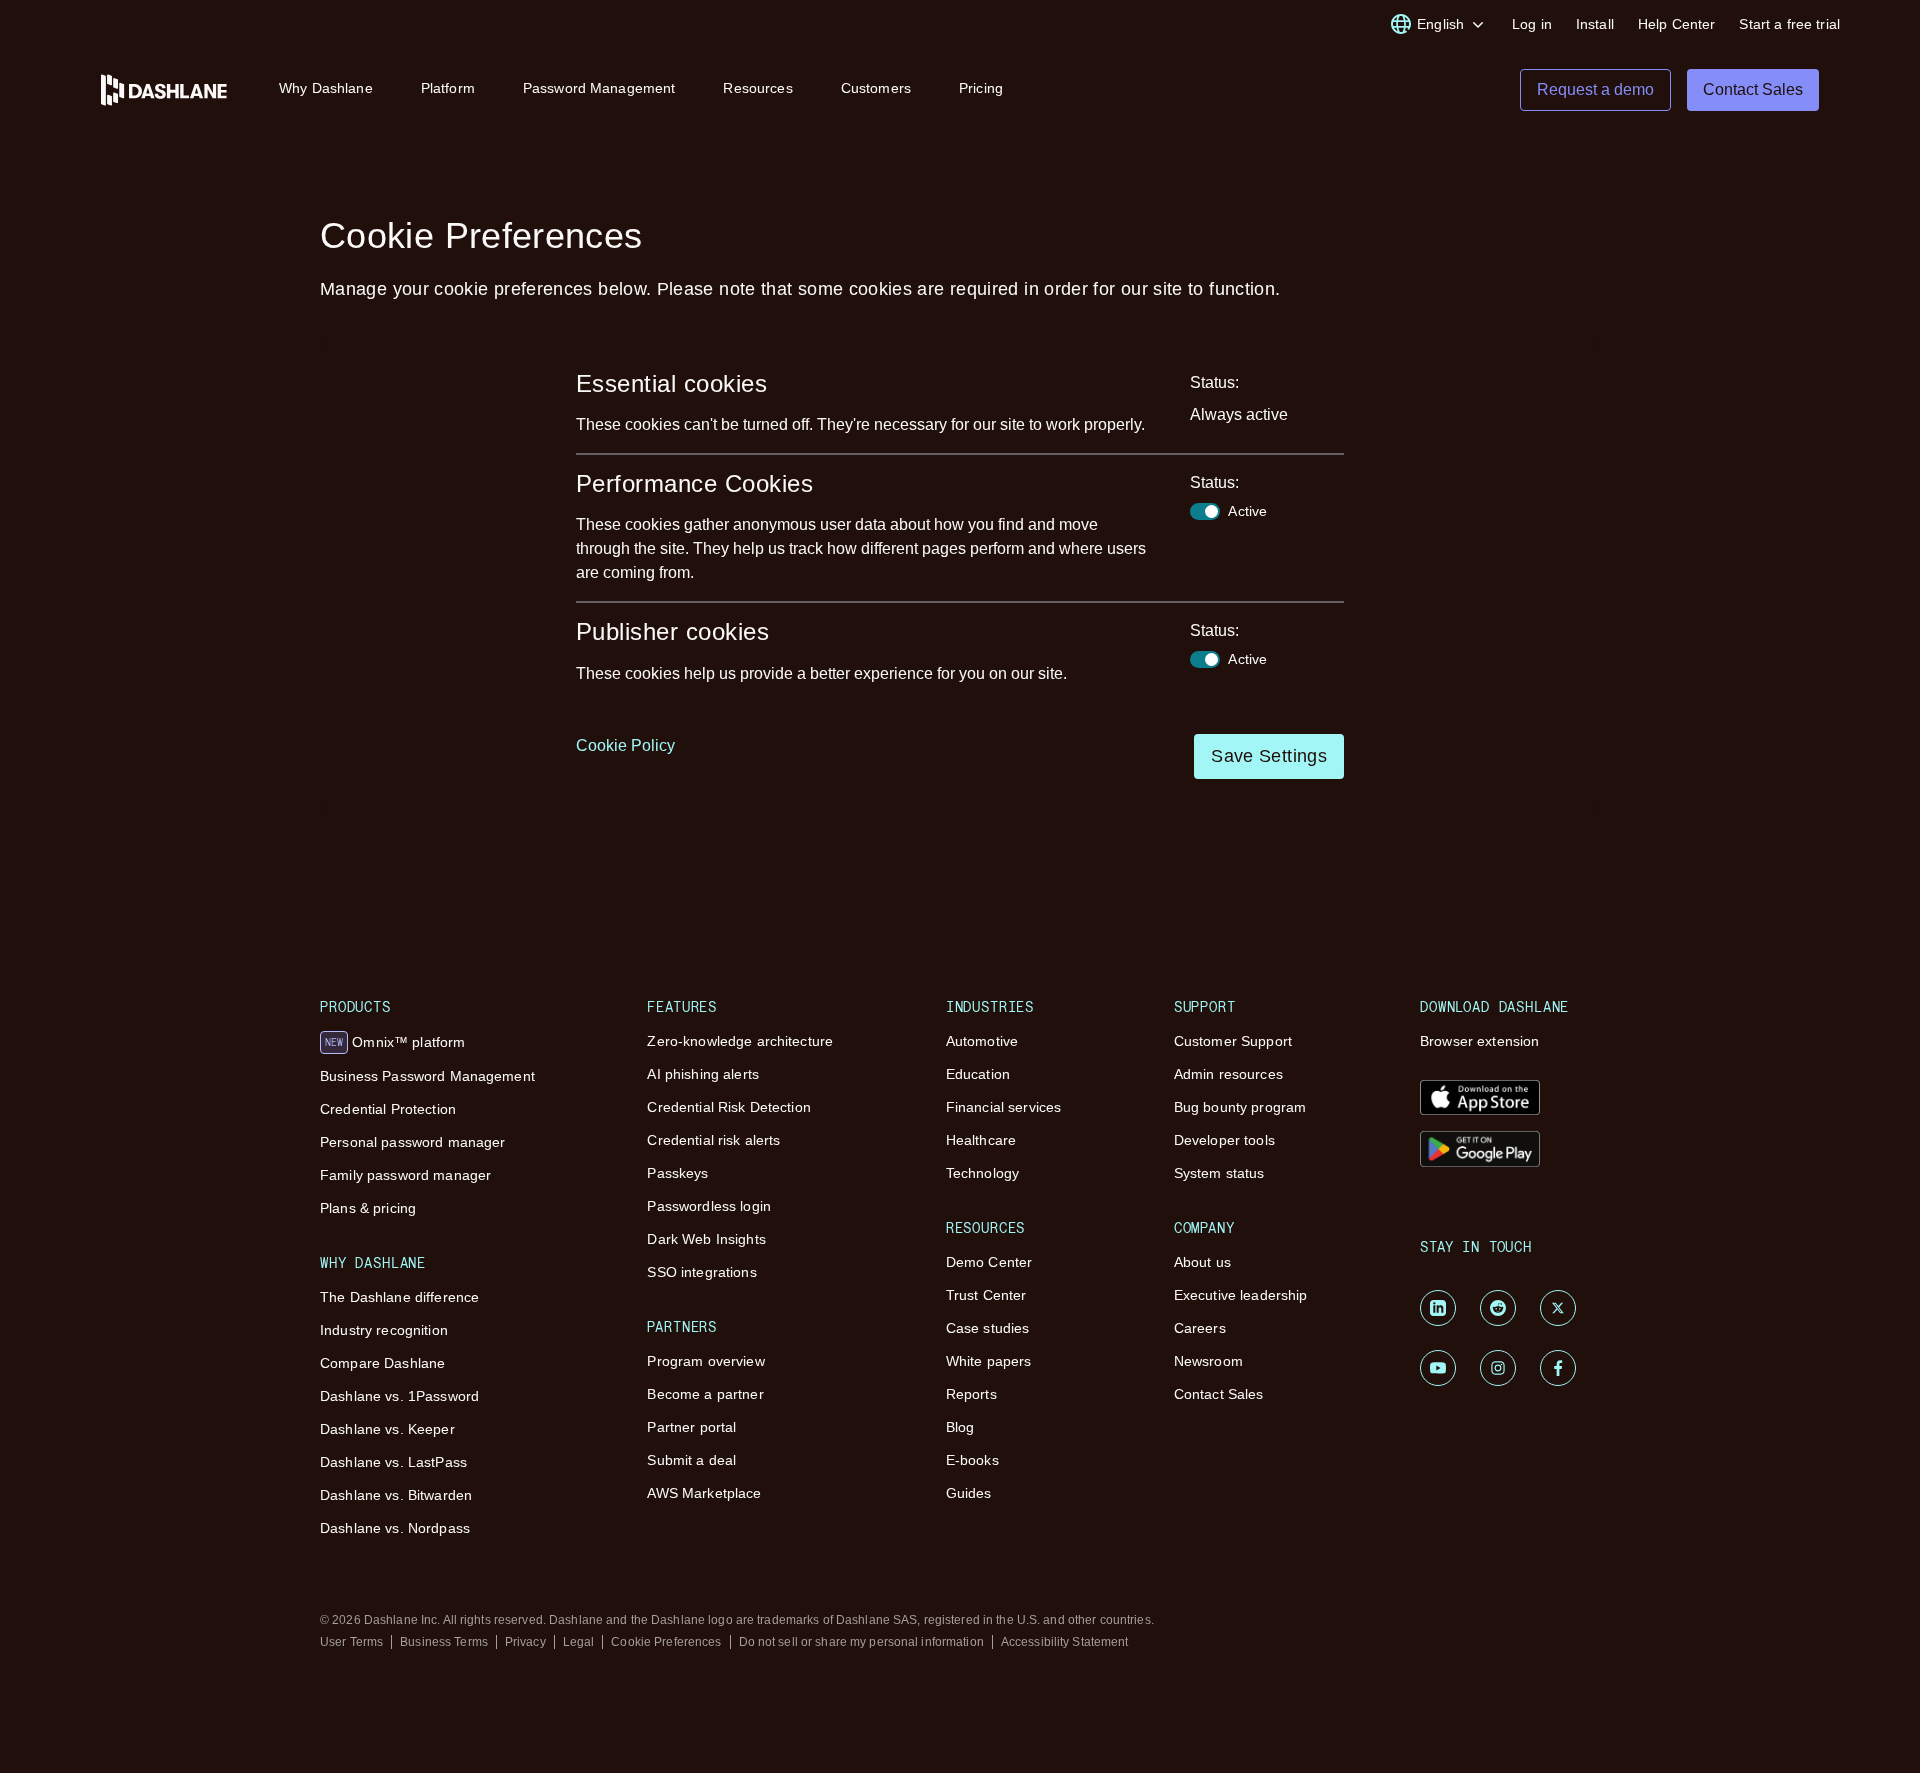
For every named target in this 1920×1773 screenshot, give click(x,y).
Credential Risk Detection (729, 1107)
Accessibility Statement (1065, 1642)
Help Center (1677, 24)
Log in (1532, 24)
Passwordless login (709, 1206)
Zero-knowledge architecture (740, 1041)
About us (1202, 1262)
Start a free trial (1789, 24)
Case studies (988, 1328)
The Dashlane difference (399, 1297)
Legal (579, 1642)
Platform (448, 88)
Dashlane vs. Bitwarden (396, 1495)
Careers (1200, 1328)
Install (1595, 24)
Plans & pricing (368, 1208)
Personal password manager (413, 1142)
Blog (960, 1427)
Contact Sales (1219, 1394)
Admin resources (1228, 1074)
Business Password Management (427, 1076)
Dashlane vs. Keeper (387, 1429)
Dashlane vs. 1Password (399, 1396)
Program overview (705, 1361)
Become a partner (705, 1394)
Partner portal (691, 1427)
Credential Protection (388, 1109)
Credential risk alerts (713, 1140)
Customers (876, 88)
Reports (971, 1394)
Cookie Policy (625, 745)
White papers (989, 1361)
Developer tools (1224, 1140)
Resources (757, 88)
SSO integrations (701, 1272)
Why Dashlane (326, 88)
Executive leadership (1241, 1295)
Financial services (1004, 1107)
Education (978, 1074)
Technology (982, 1173)
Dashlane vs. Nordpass (395, 1528)
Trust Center (986, 1295)
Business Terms (444, 1642)
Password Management (599, 88)
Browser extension (1479, 1041)
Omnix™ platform (395, 1042)
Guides (969, 1493)
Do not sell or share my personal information (861, 1642)
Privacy (525, 1642)
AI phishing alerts (703, 1074)
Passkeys (677, 1173)
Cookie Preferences (666, 1642)
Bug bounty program (1240, 1107)
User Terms (351, 1642)
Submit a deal (691, 1460)
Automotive (982, 1041)
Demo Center (989, 1262)
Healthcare (981, 1140)
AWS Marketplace (704, 1493)
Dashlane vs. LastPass (393, 1462)
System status (1219, 1173)
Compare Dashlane (382, 1363)
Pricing (981, 88)
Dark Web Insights (706, 1239)
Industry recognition (384, 1330)
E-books (972, 1460)
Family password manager (405, 1175)
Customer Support (1233, 1041)
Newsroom (1208, 1361)
